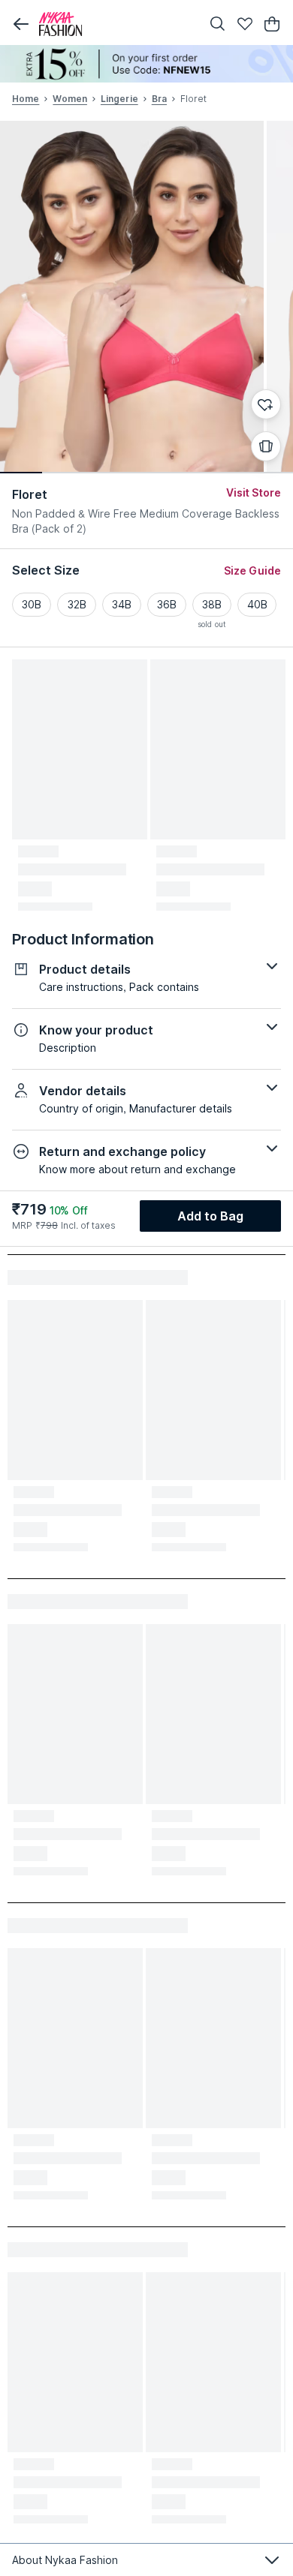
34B (122, 604)
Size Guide (252, 570)
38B (212, 604)
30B (32, 604)
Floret (30, 494)
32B (77, 604)
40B (257, 604)
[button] (21, 24)
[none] (146, 64)
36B (167, 604)
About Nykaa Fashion (65, 2560)
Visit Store (254, 492)
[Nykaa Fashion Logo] (116, 24)
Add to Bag (211, 1216)
